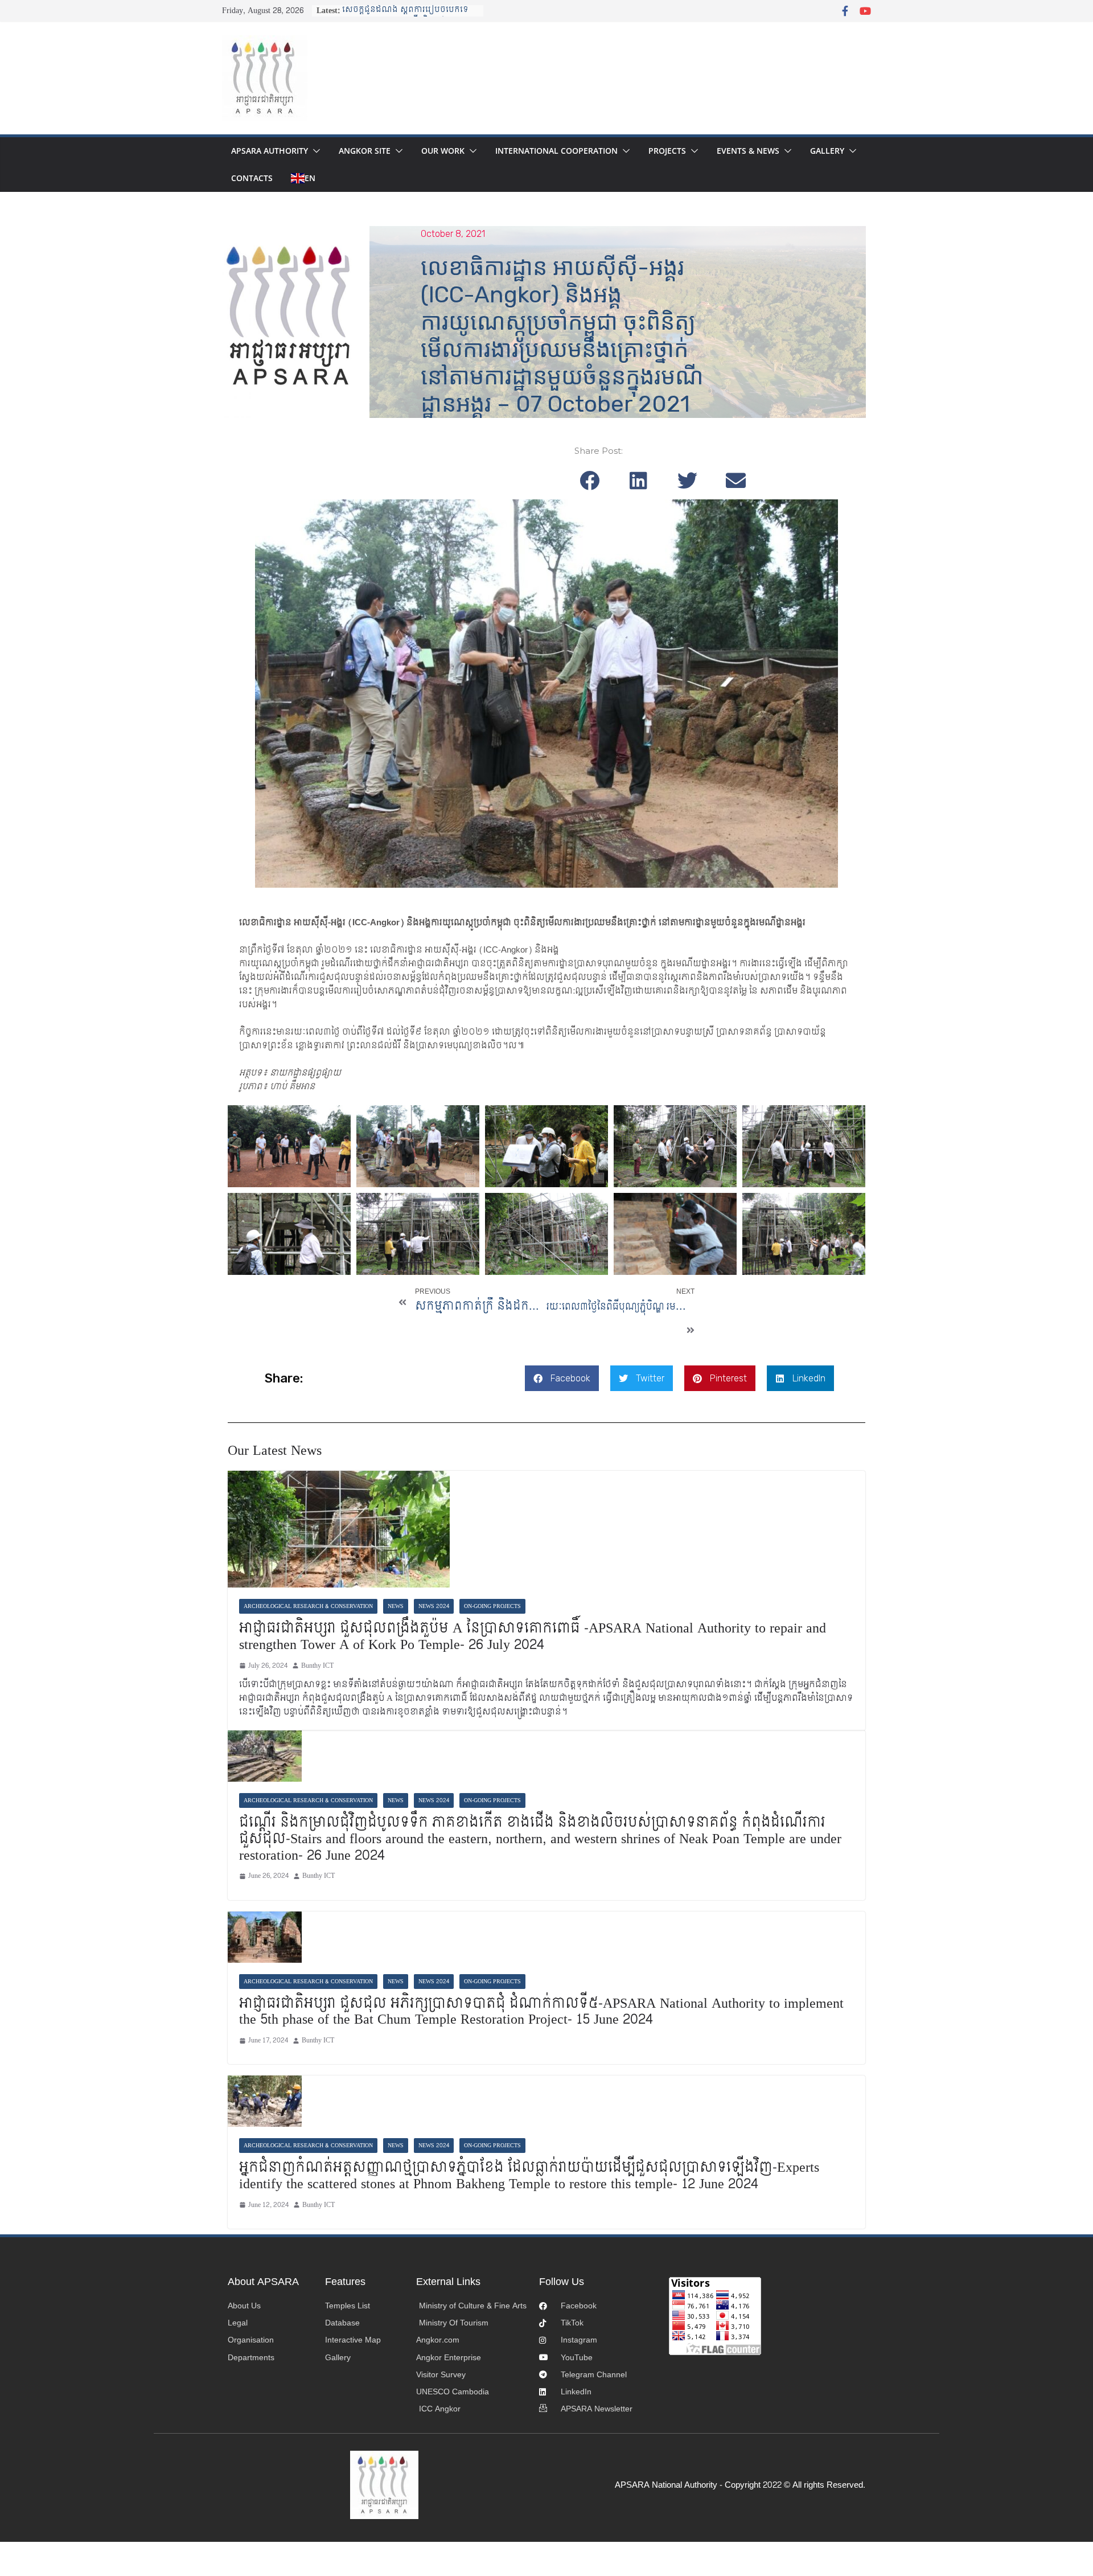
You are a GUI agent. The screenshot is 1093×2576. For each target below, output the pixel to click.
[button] (314, 151)
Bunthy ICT (317, 1666)
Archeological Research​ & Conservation (308, 1606)
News (396, 1606)
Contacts (252, 178)
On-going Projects (492, 1606)
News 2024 (434, 1606)
